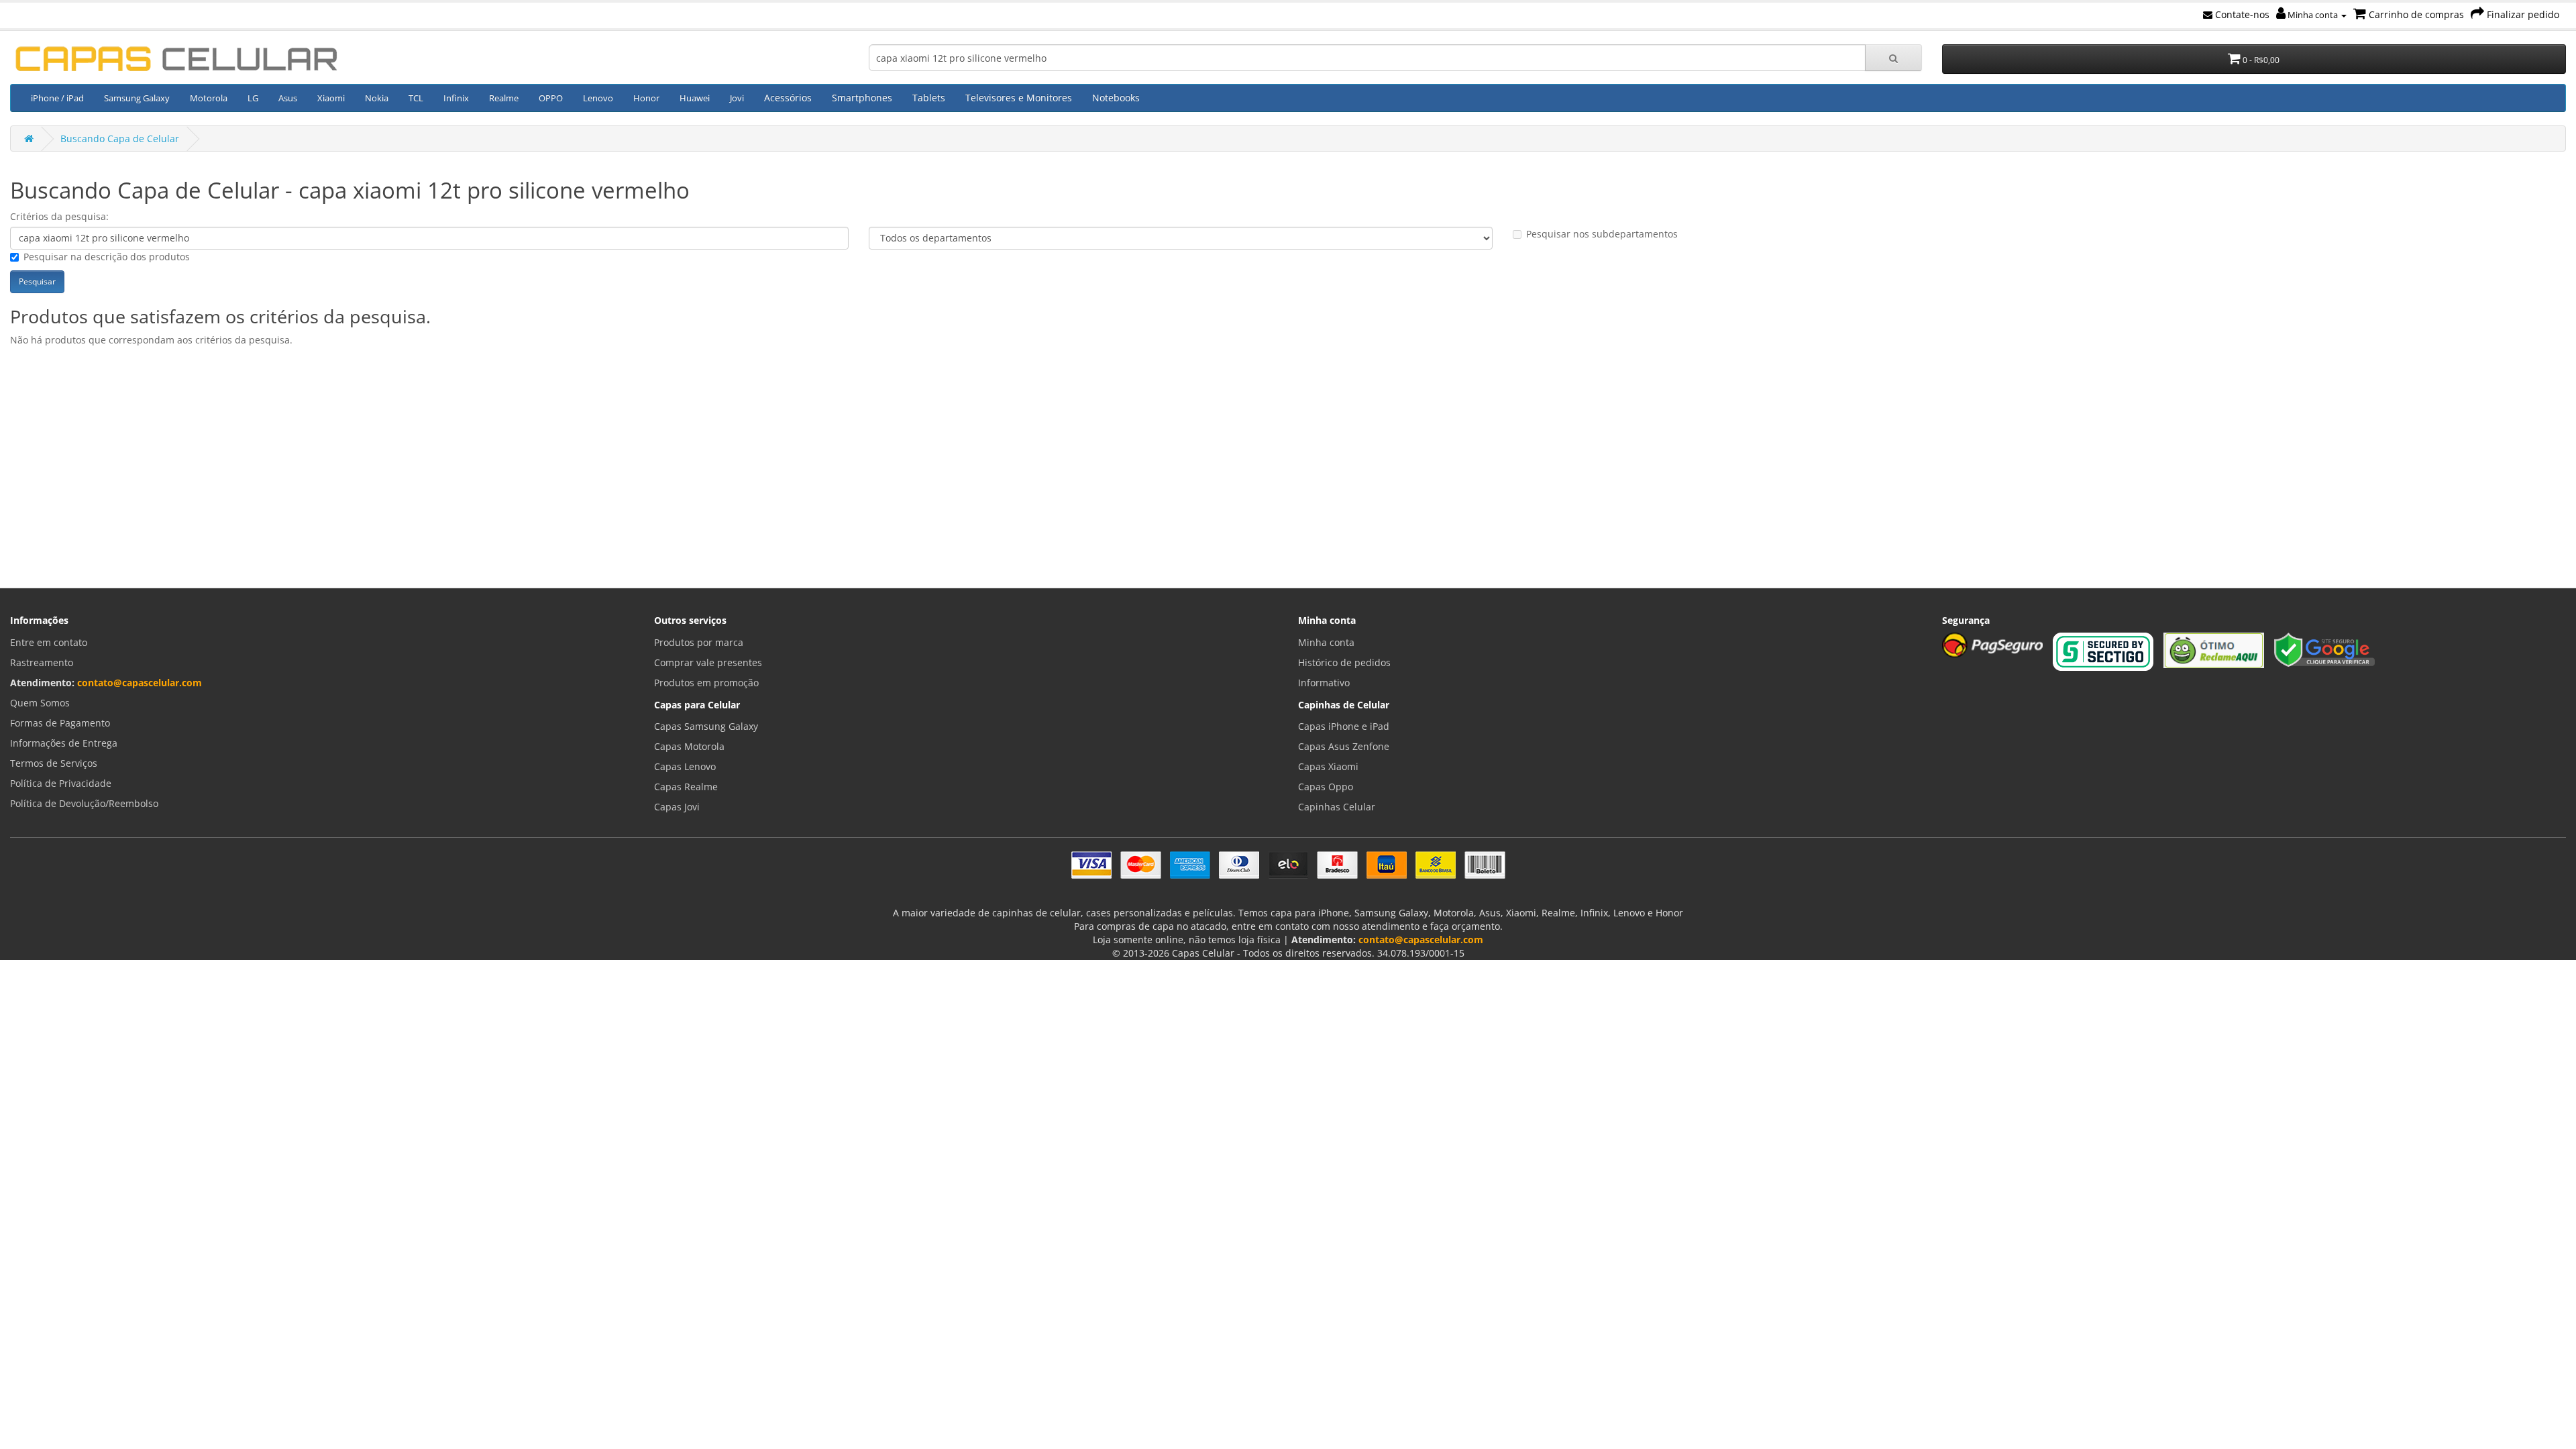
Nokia (377, 98)
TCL (416, 98)
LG (253, 98)
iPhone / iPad (57, 98)
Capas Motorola (689, 746)
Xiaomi (331, 98)
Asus (288, 98)
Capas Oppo (1326, 787)
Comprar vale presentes (708, 662)
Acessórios (788, 98)
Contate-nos (2241, 14)
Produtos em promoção (706, 683)
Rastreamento (42, 662)
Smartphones (862, 98)
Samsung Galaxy (137, 98)
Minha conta (2313, 15)
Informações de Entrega (64, 743)
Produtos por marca (699, 642)
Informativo (1324, 683)
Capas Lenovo (685, 766)
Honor (646, 98)
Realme (504, 98)
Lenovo (598, 98)
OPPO (551, 98)
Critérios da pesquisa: (59, 216)
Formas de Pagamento (60, 723)
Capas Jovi (677, 807)
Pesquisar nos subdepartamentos (1602, 234)
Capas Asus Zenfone (1344, 746)
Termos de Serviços (54, 763)
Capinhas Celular (1337, 807)
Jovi (737, 98)
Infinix (456, 98)
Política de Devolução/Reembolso (84, 803)
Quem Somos (40, 703)
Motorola (209, 98)
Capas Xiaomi (1328, 766)
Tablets (929, 98)
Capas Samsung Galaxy (706, 726)
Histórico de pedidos (1344, 662)
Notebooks (1116, 98)
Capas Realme (686, 787)
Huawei (695, 98)
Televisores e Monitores (1019, 98)
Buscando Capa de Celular (120, 139)
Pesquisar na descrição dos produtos (107, 257)
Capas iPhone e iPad (1344, 726)
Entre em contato (49, 642)
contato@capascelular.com (140, 683)
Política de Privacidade (61, 783)
